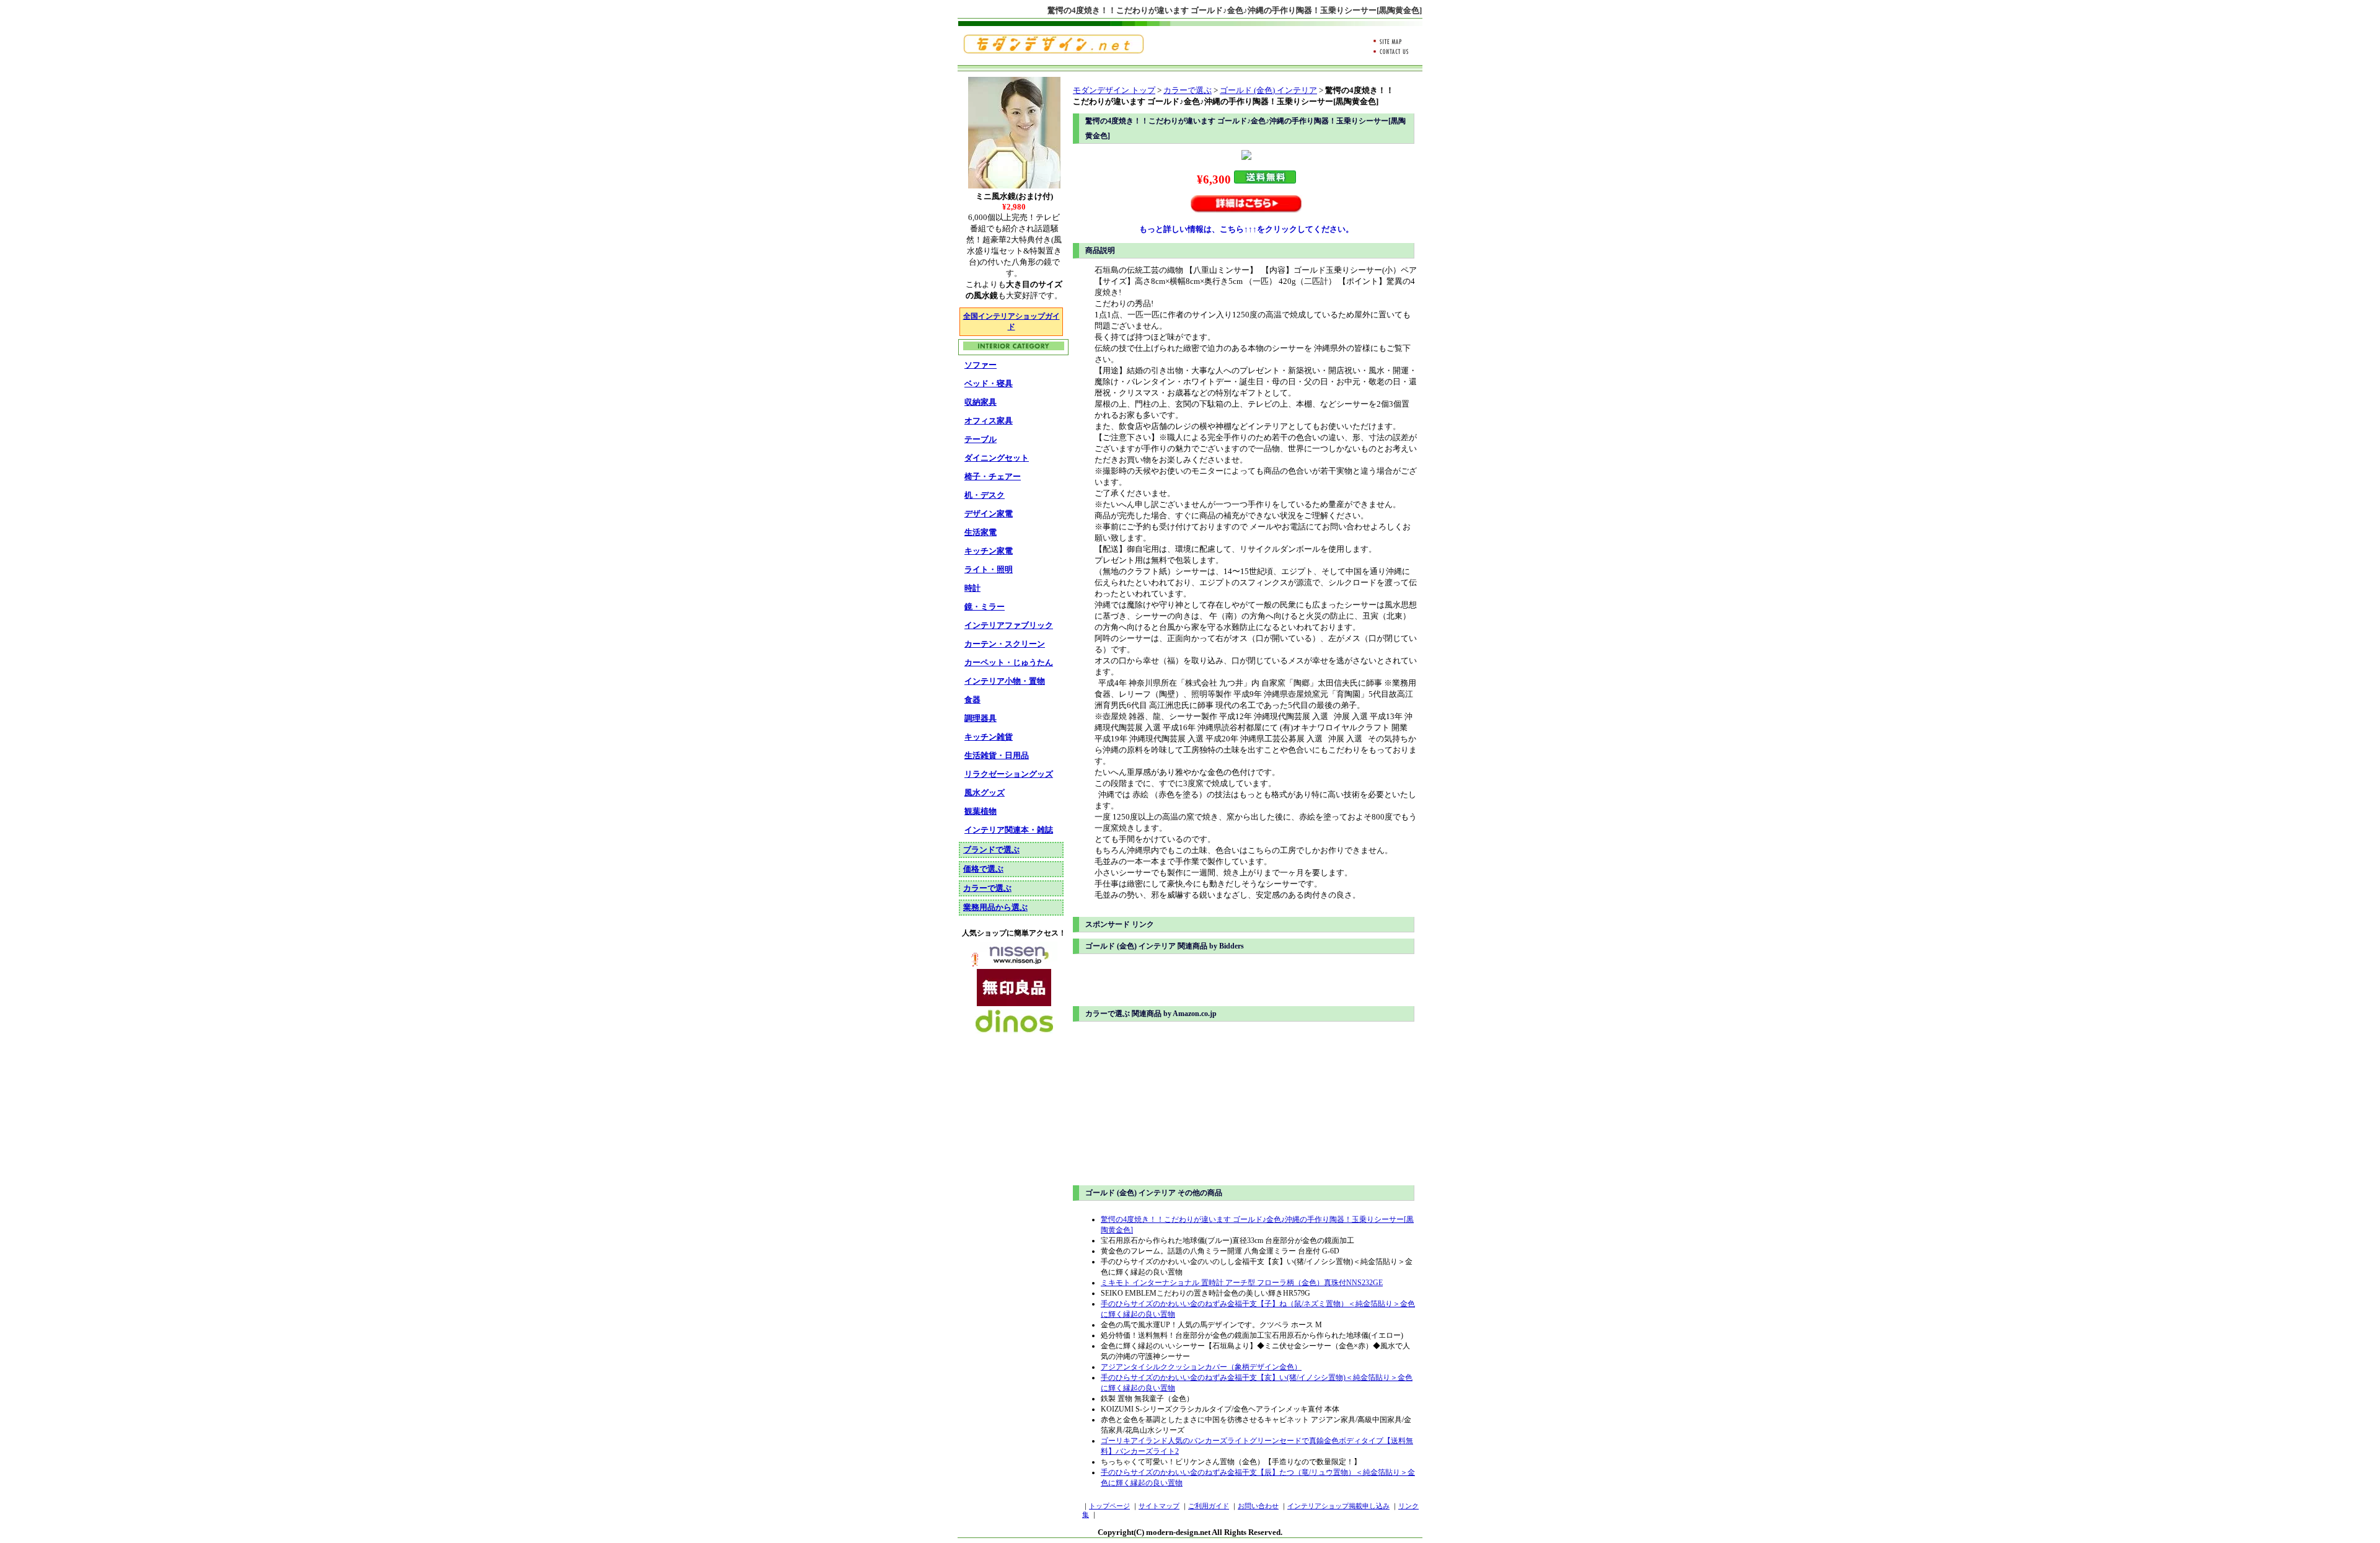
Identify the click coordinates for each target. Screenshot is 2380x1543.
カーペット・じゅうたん (1009, 662)
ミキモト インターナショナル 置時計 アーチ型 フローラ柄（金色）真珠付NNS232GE (1242, 1283)
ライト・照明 (989, 569)
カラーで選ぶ (1188, 90)
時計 (972, 588)
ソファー (981, 365)
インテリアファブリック (1009, 625)
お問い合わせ (1258, 1506)
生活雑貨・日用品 (997, 755)
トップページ (1109, 1506)
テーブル (981, 439)
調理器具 (981, 718)
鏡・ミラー (985, 607)
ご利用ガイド (1209, 1506)
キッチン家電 (989, 551)
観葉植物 (981, 811)
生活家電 (981, 532)
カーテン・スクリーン (1005, 644)
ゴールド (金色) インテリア (1268, 90)
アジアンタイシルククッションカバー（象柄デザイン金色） (1201, 1367)
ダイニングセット (997, 458)
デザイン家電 (989, 514)
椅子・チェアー (993, 476)
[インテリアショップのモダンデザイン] (1054, 51)
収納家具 (981, 402)
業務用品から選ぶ (995, 907)
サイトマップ (1159, 1506)
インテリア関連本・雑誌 (1009, 830)
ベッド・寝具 (989, 383)
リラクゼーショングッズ (1009, 774)
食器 (972, 700)
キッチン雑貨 (989, 737)
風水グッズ (985, 793)
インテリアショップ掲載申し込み (1338, 1506)
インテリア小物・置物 (1005, 681)
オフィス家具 (989, 421)
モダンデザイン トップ (1114, 90)
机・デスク (985, 495)
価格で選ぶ (983, 869)
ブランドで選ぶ (991, 850)
